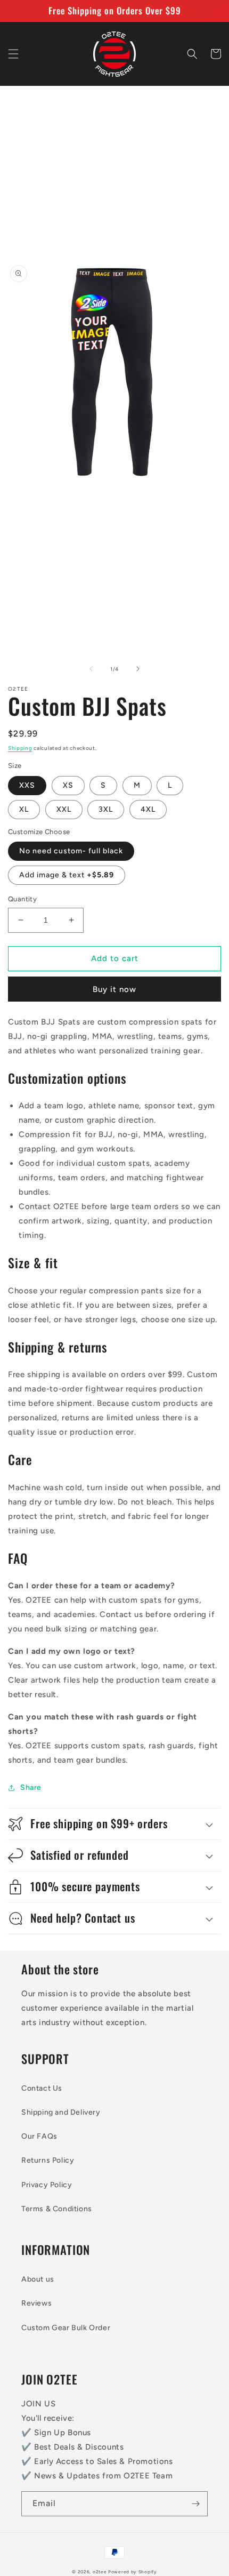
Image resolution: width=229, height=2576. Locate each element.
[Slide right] (138, 669)
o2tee (100, 2572)
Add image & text (67, 875)
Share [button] (31, 1787)
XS (68, 785)
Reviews (36, 2303)
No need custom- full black (71, 851)
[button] (13, 54)
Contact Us (42, 2088)
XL (24, 809)
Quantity (22, 899)
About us (38, 2279)
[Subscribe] (195, 2504)
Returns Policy (48, 2160)
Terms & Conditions (57, 2209)
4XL (148, 809)
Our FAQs (39, 2136)
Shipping (20, 748)
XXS (27, 785)
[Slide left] (91, 669)
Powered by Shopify (133, 2572)
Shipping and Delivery (61, 2112)
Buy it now (114, 989)
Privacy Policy (47, 2185)
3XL (106, 809)
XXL (64, 809)
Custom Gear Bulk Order (66, 2328)
